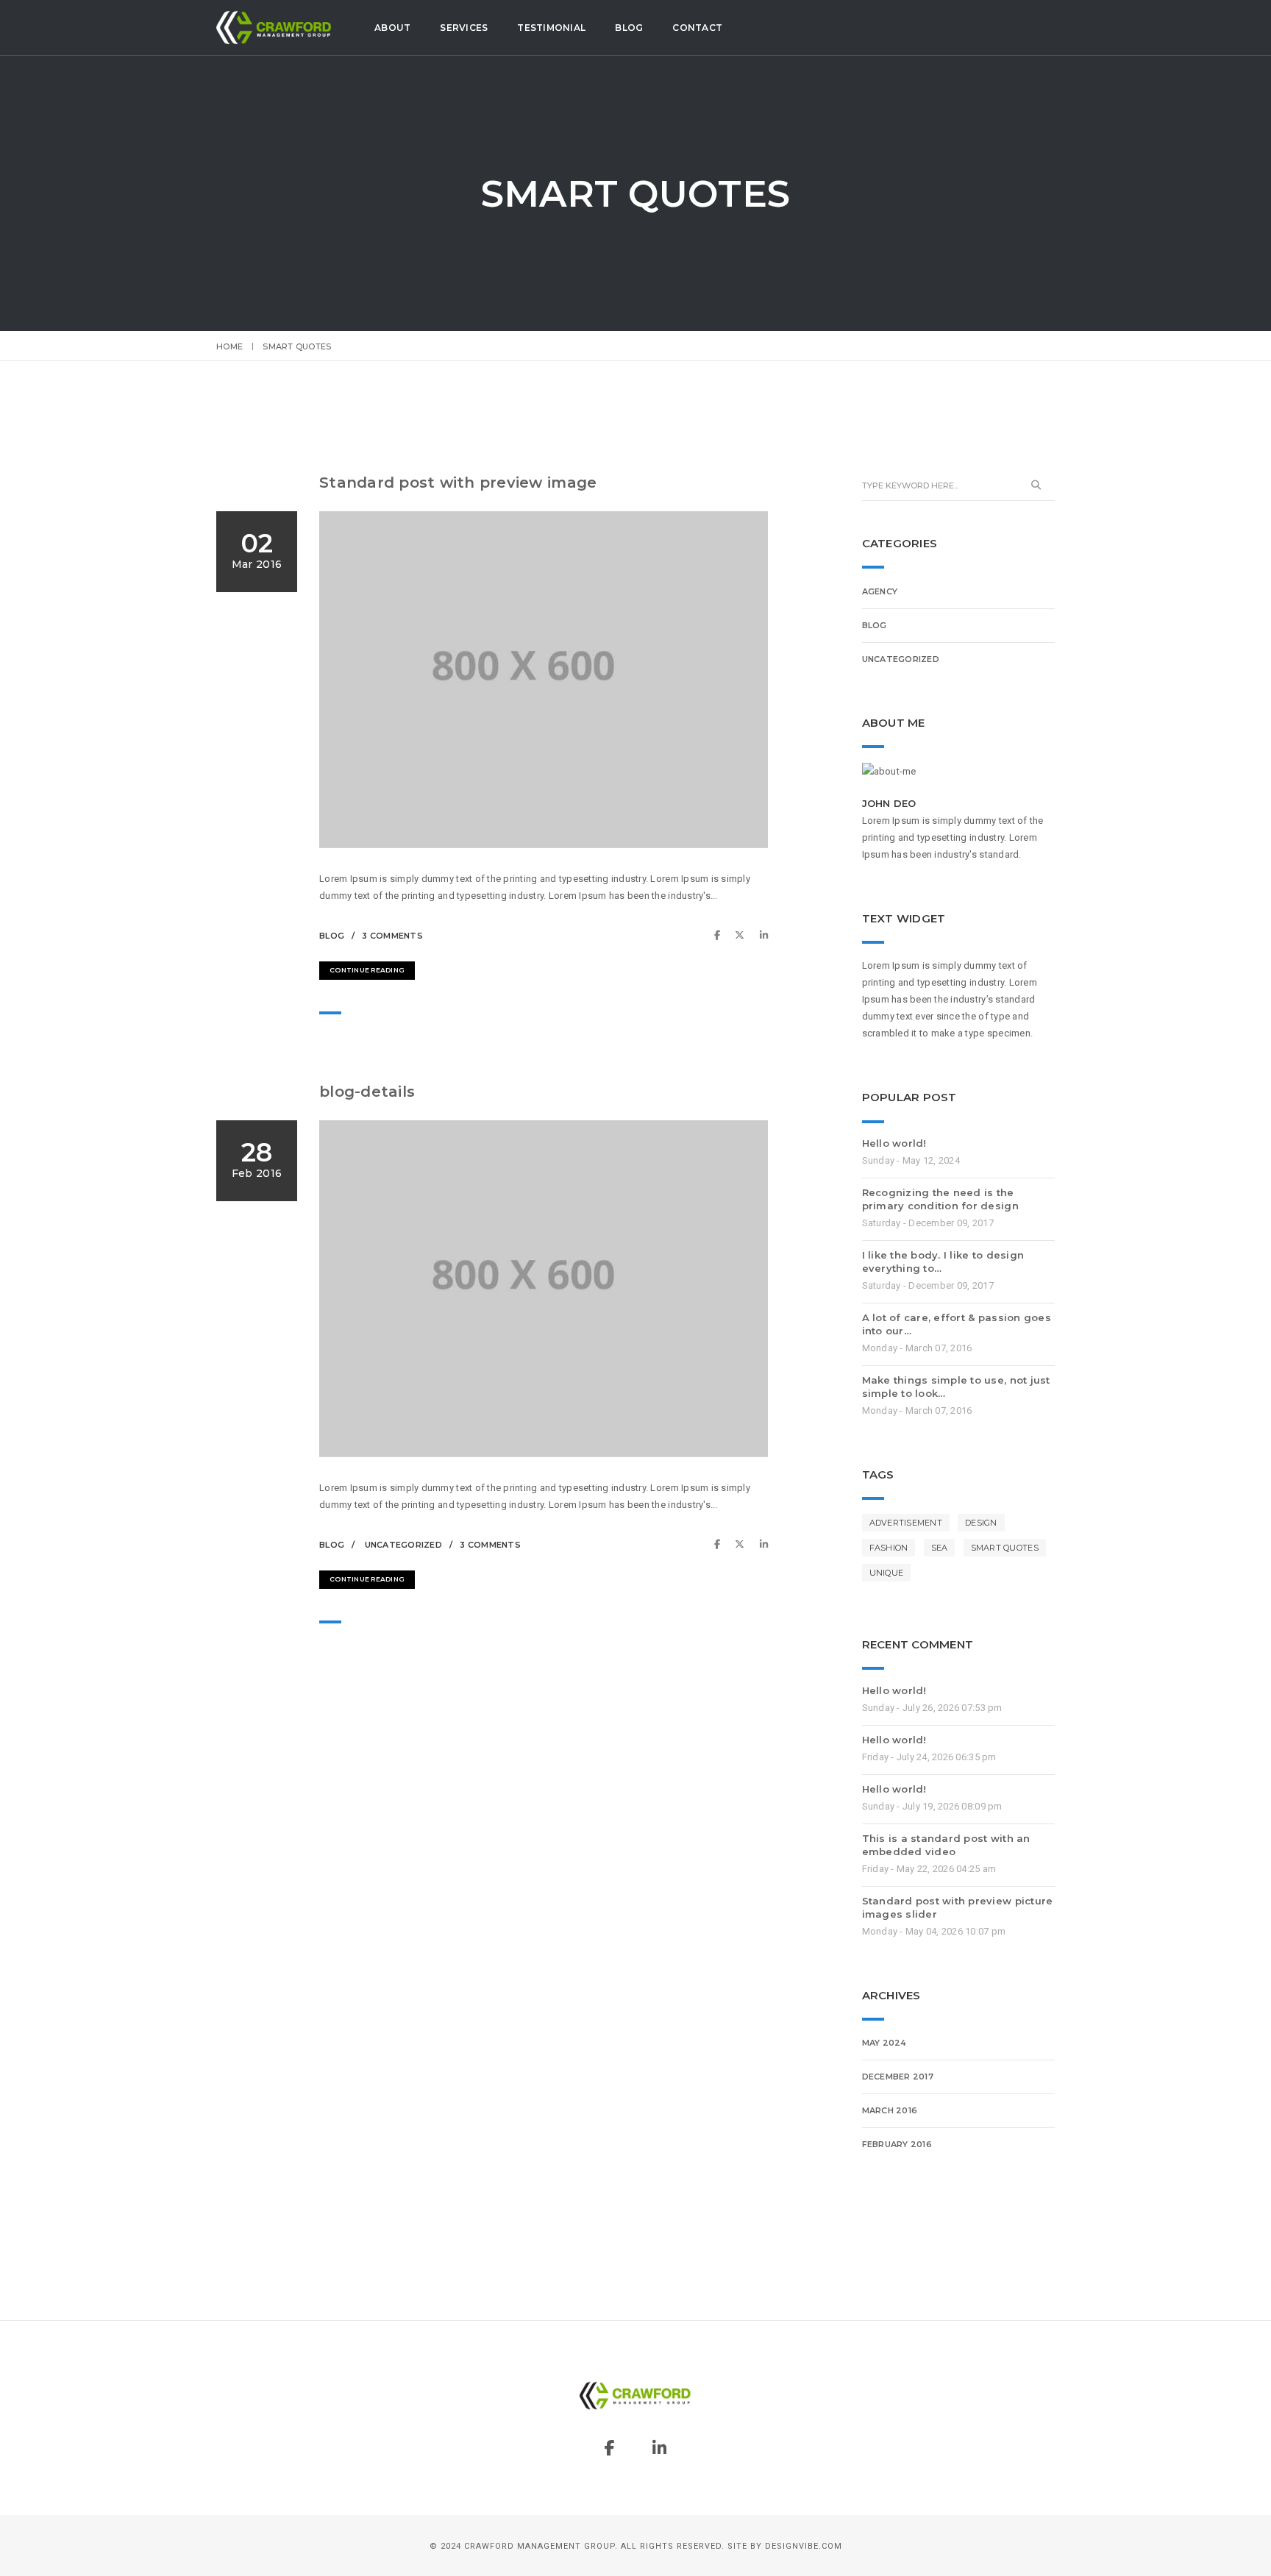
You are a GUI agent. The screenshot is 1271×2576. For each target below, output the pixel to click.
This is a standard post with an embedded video (946, 1845)
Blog (629, 28)
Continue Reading (367, 970)
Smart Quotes (1005, 1548)
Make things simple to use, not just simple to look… (956, 1387)
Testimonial (551, 28)
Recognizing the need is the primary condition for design (940, 1199)
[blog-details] (721, 1544)
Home (229, 346)
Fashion (889, 1548)
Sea (940, 1548)
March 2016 (890, 2110)
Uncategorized (403, 1545)
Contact (697, 28)
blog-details (367, 1092)
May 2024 (884, 2043)
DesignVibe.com (804, 2546)
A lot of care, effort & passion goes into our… (957, 1324)
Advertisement (906, 1523)
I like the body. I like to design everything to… (943, 1262)
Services (464, 28)
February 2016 (897, 2144)
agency (880, 591)
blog (332, 936)
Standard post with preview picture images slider (958, 1907)
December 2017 (898, 2077)
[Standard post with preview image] (721, 935)
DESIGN (981, 1523)
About (392, 28)
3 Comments (392, 936)
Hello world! (894, 1143)
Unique (887, 1573)
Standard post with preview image (458, 483)
